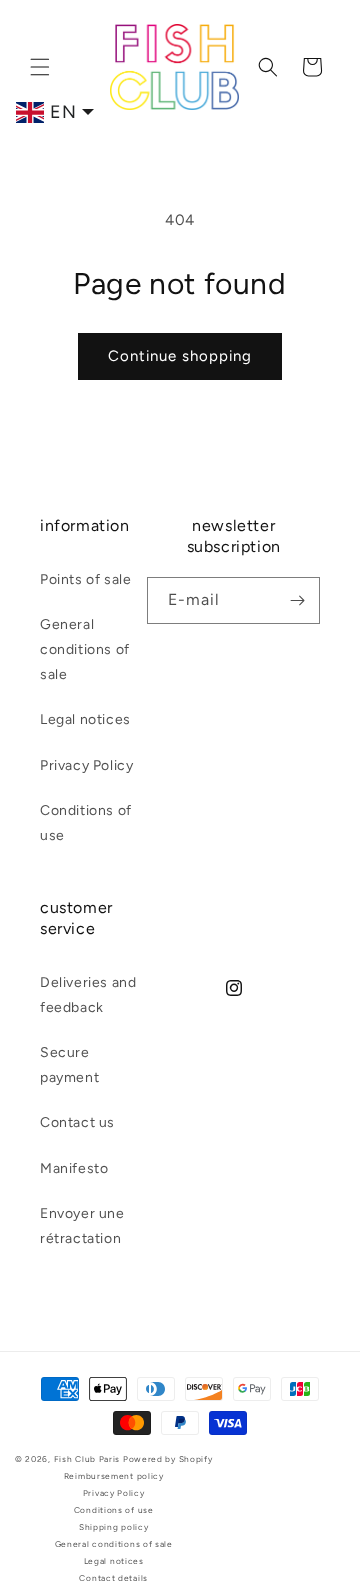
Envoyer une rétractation (82, 1226)
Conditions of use (86, 823)
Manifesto (74, 1168)
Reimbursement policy (114, 1476)
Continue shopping (180, 356)
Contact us (77, 1122)
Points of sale (85, 579)
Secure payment (69, 1065)
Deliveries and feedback (88, 995)
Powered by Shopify (168, 1459)
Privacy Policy (86, 765)
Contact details (113, 1578)
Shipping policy (114, 1527)
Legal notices (85, 719)
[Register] (297, 600)
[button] (40, 67)
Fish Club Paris (87, 1459)
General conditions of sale (85, 649)
